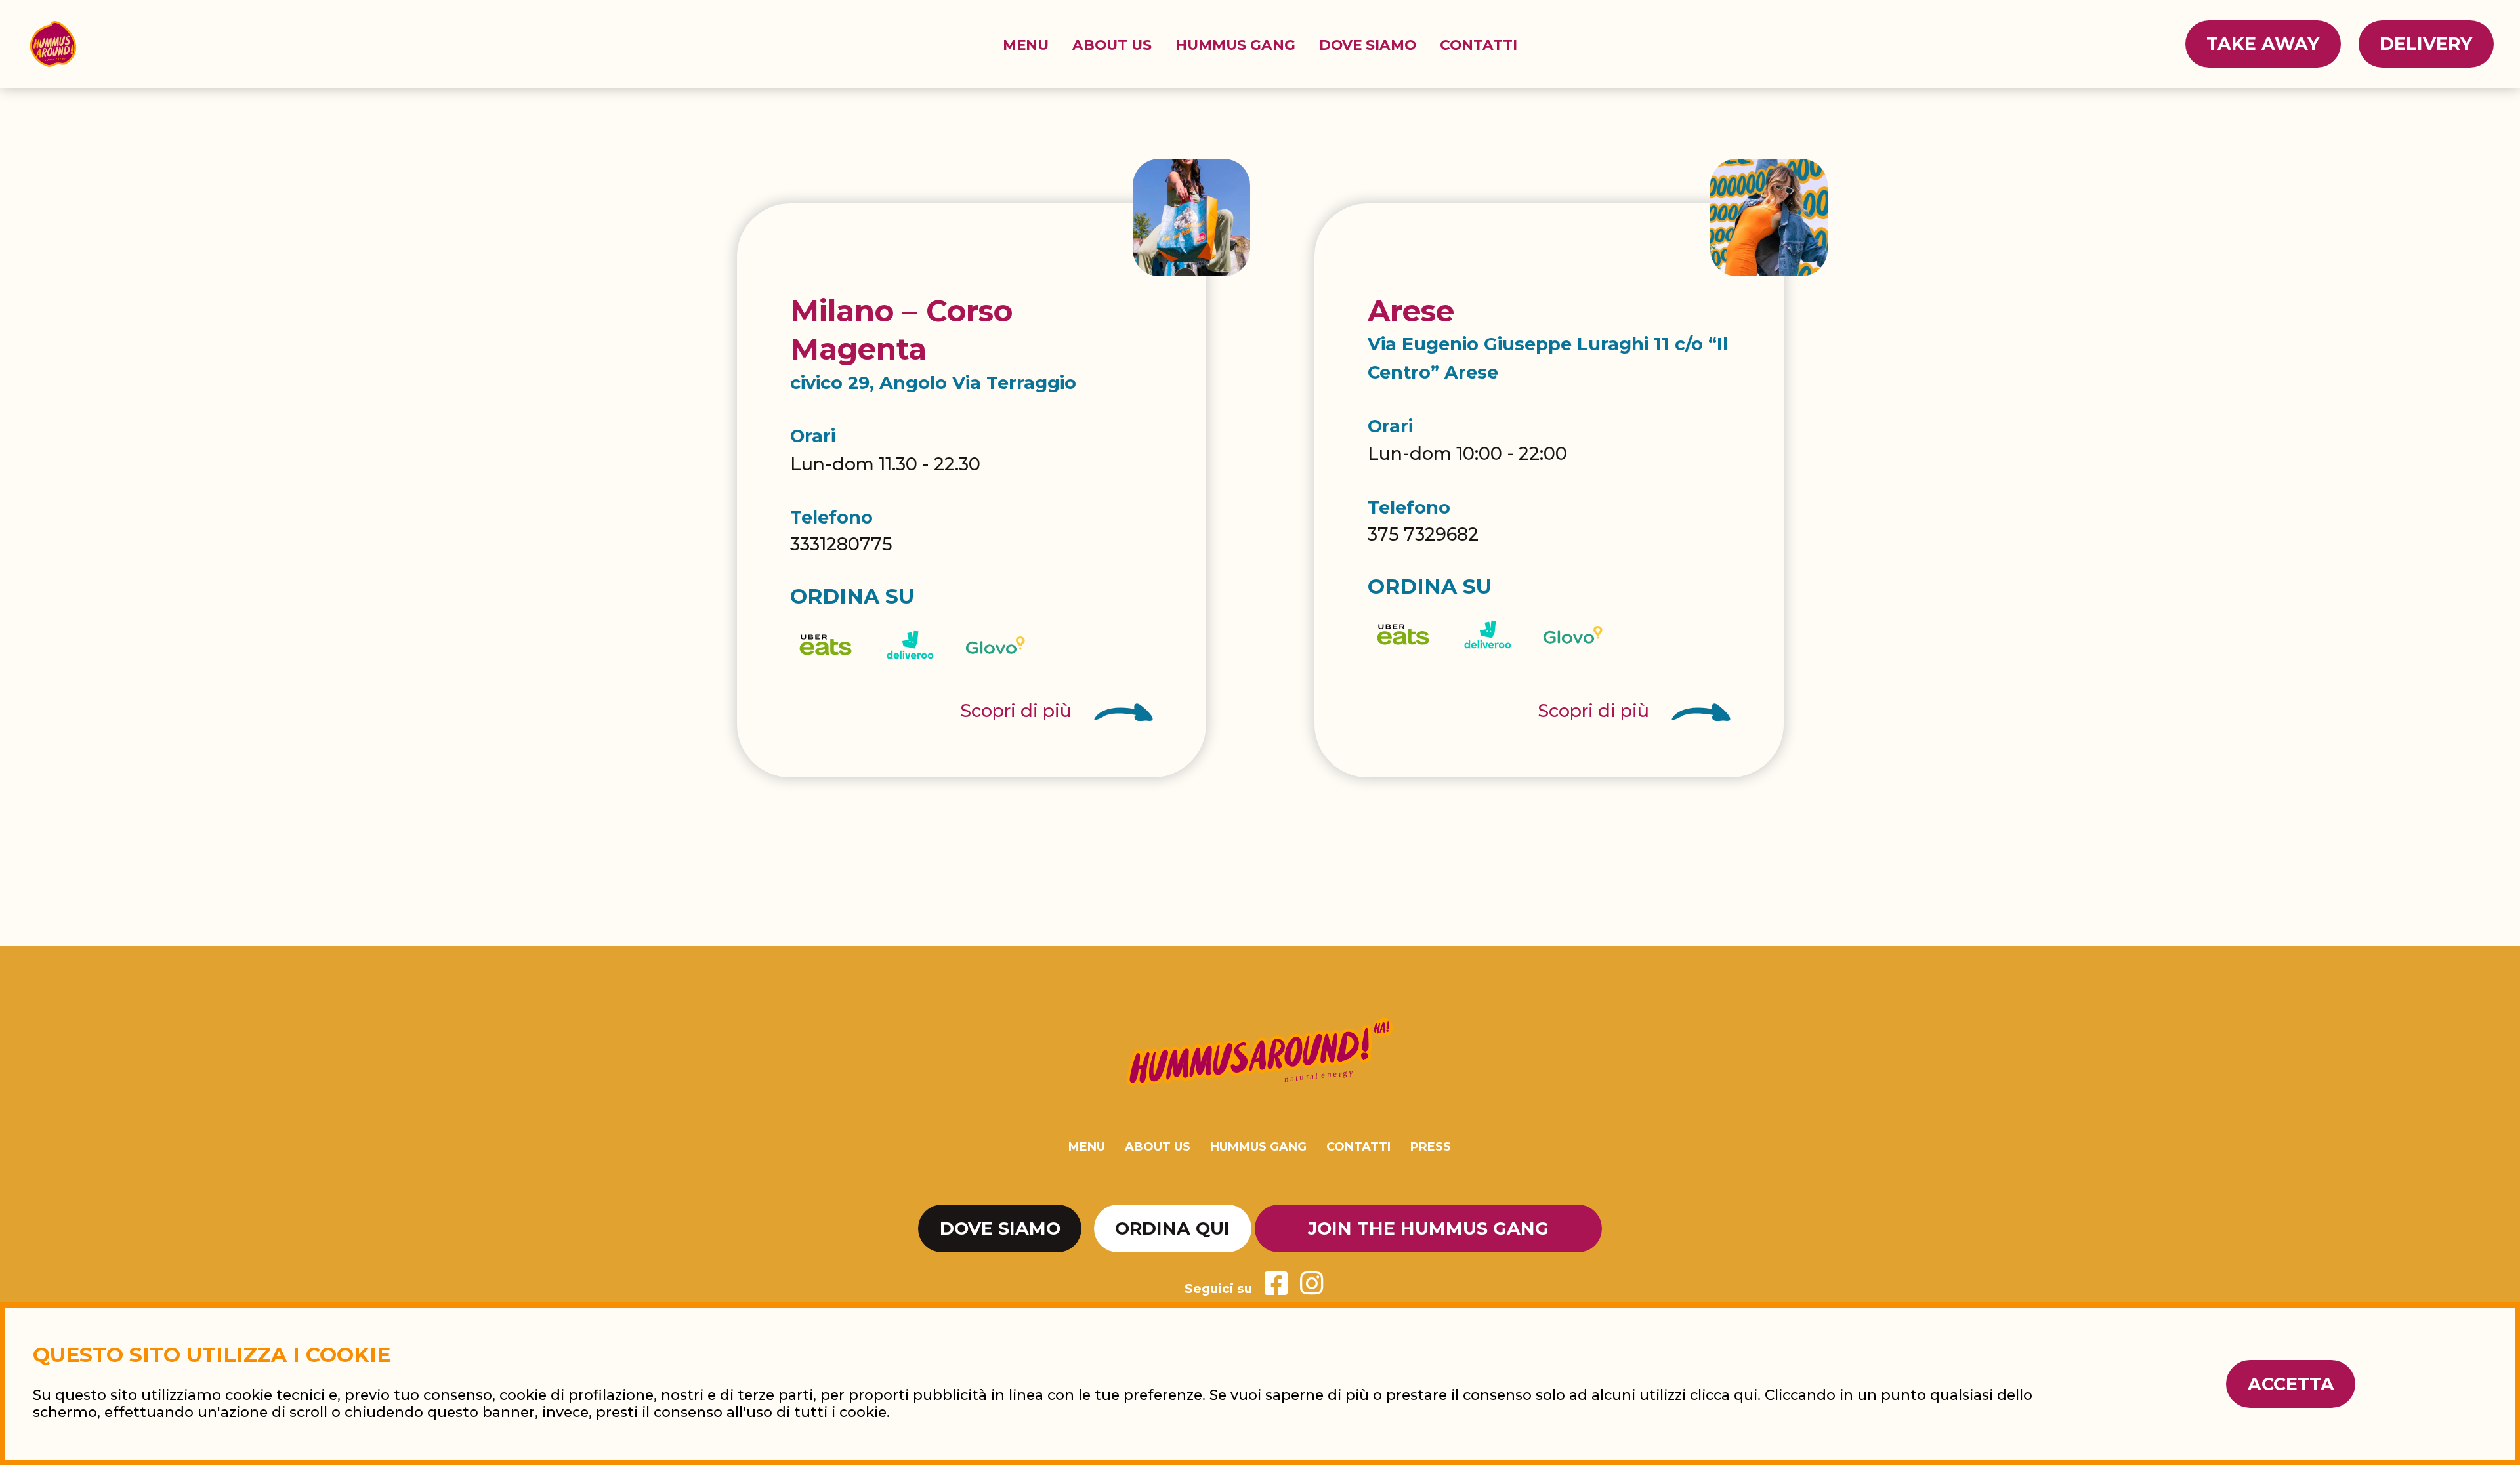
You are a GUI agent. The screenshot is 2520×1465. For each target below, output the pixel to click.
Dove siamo (1368, 45)
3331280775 (841, 544)
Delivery (2426, 44)
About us (1112, 45)
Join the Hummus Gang (1428, 1228)
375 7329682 (1423, 534)
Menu (1026, 45)
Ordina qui (1172, 1228)
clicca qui (1724, 1395)
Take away (2263, 44)
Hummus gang (1235, 45)
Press (1431, 1147)
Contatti (1479, 45)
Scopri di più (1018, 711)
